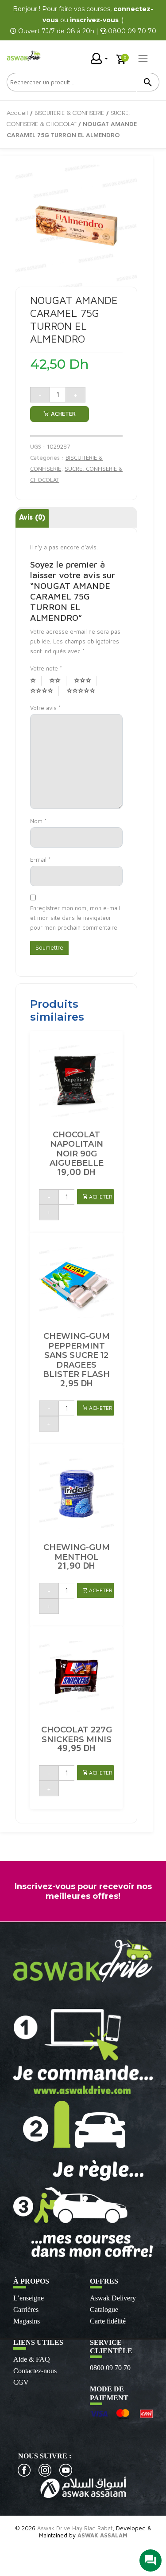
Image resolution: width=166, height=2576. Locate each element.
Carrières (26, 2310)
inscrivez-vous (94, 20)
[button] (95, 1197)
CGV (21, 2382)
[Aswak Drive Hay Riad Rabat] (24, 55)
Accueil (17, 113)
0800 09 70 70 (110, 2368)
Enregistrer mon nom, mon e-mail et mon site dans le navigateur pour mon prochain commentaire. (75, 918)
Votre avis (45, 708)
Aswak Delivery (113, 2298)
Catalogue (104, 2310)
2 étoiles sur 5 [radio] (58, 681)
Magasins (27, 2321)
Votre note (46, 668)
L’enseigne (29, 2298)
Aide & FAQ (32, 2359)
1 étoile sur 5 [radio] (36, 681)
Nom (38, 821)
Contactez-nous (35, 2371)
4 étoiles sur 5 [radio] (44, 691)
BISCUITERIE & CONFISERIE (69, 113)
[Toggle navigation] (143, 59)
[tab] (32, 519)
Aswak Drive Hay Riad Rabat (75, 2528)
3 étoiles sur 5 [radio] (85, 681)
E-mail (40, 860)
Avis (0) (32, 518)
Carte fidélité (108, 2321)
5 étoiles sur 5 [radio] (84, 691)
